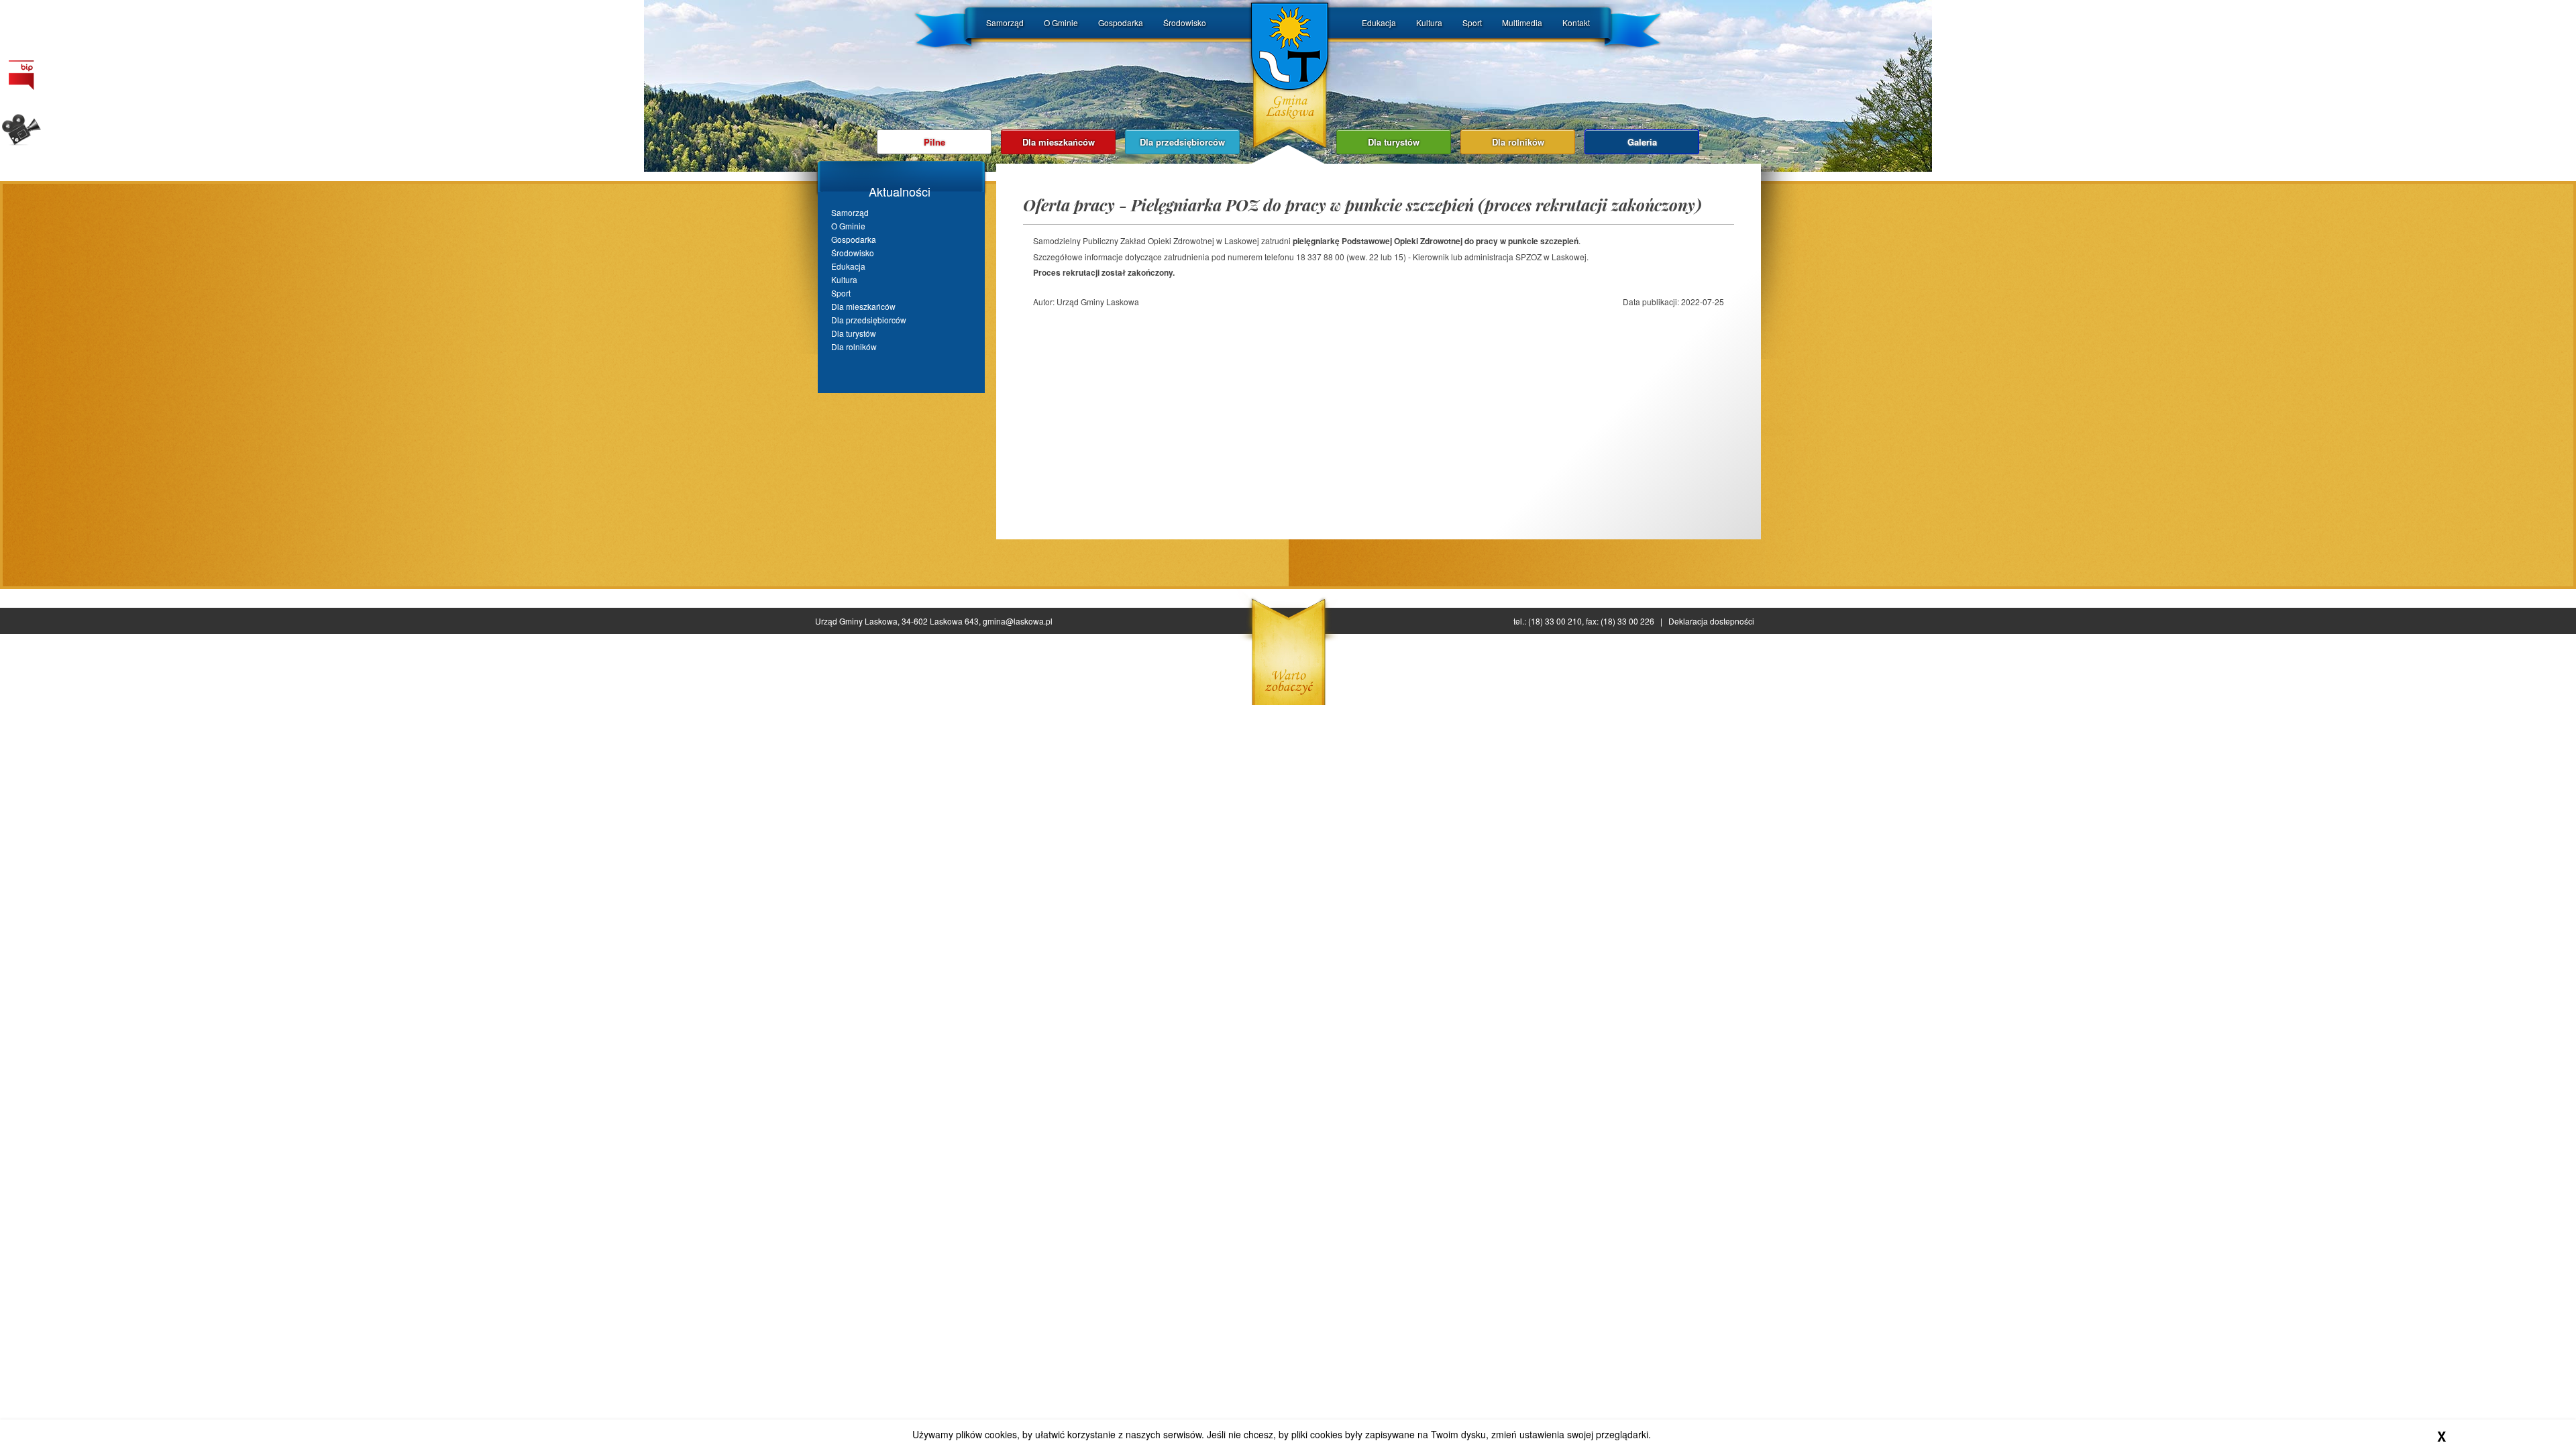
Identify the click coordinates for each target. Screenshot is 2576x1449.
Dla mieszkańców (1059, 142)
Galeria (1642, 142)
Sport (1472, 22)
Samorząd (1005, 22)
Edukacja (1379, 22)
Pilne (934, 142)
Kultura (1429, 22)
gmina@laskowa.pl (1018, 621)
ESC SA (1649, 591)
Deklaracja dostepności (1711, 621)
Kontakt (1576, 22)
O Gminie (1061, 22)
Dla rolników (1518, 142)
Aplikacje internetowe (1710, 591)
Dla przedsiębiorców (1182, 142)
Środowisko (1185, 22)
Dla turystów (1394, 142)
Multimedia (1522, 22)
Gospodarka (1121, 22)
